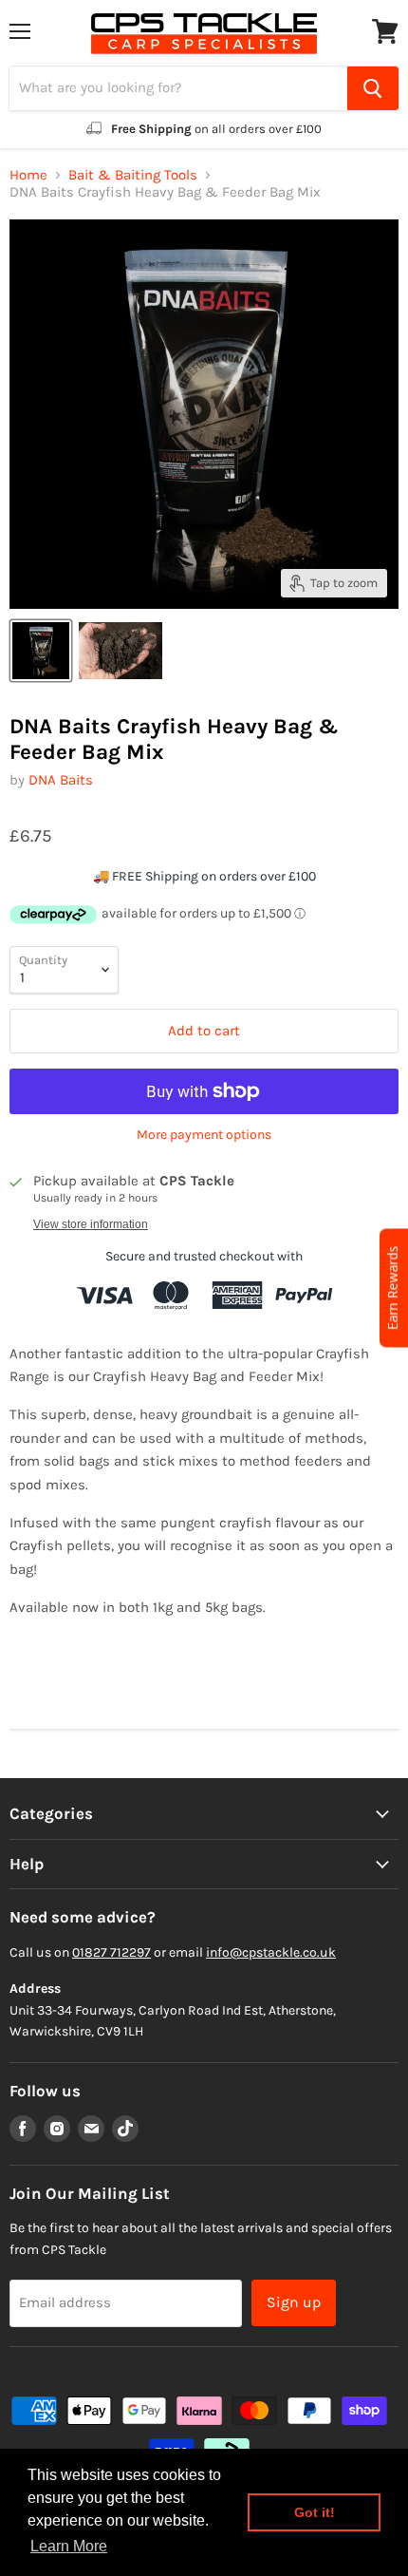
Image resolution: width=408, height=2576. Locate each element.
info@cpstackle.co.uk (271, 1952)
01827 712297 (111, 1952)
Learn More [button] (69, 2546)
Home (28, 175)
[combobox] (178, 88)
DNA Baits (61, 780)
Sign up (294, 2302)
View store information (91, 1224)
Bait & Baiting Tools (133, 175)
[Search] (373, 88)
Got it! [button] (315, 2512)
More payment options (204, 1135)
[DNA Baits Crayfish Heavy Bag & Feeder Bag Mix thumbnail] (41, 651)
